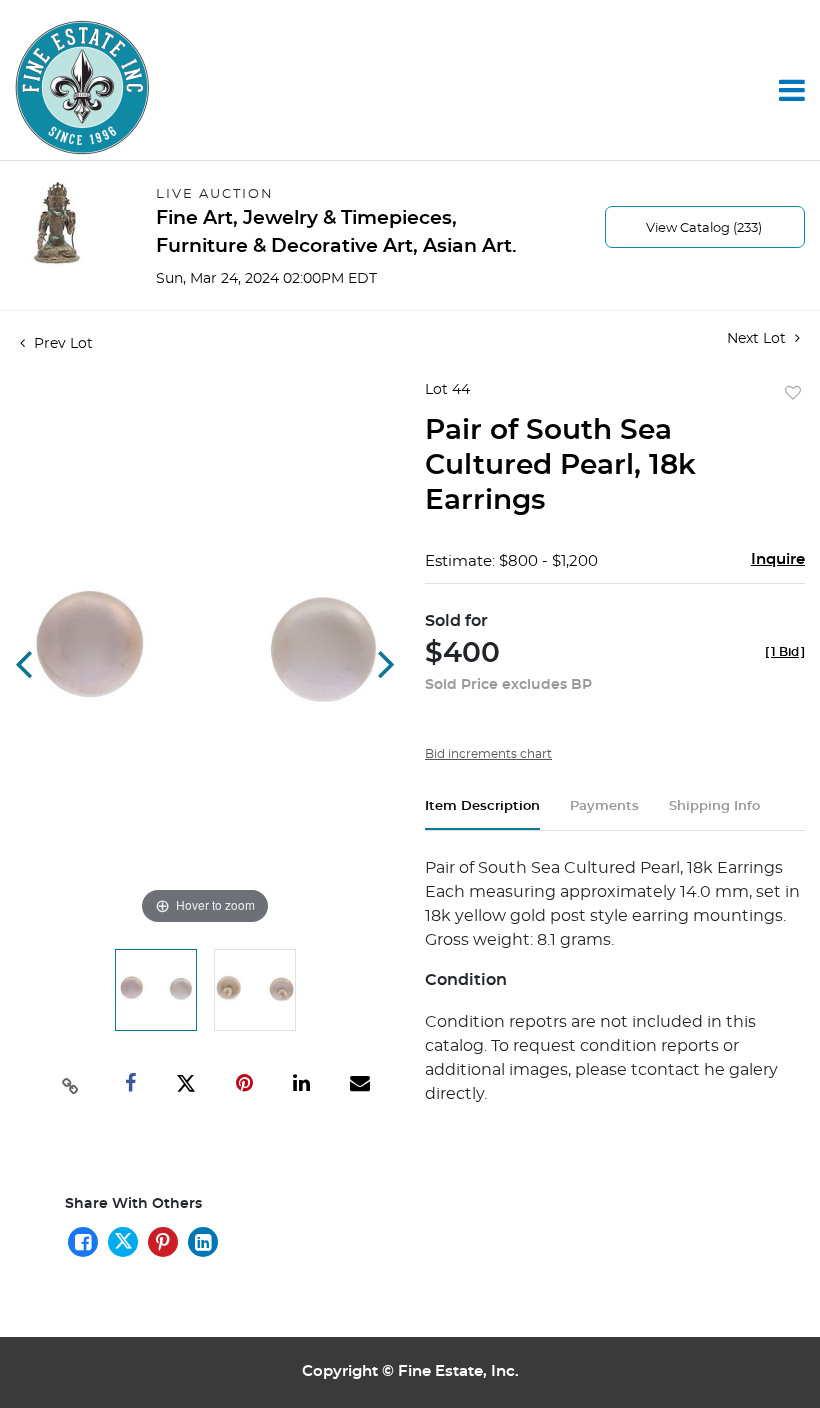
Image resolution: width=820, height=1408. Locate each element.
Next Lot (758, 339)
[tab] (482, 814)
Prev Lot (61, 344)
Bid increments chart (488, 754)
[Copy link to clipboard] (70, 1084)
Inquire (778, 559)
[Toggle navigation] (792, 90)
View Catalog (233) (704, 228)
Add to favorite (793, 394)
